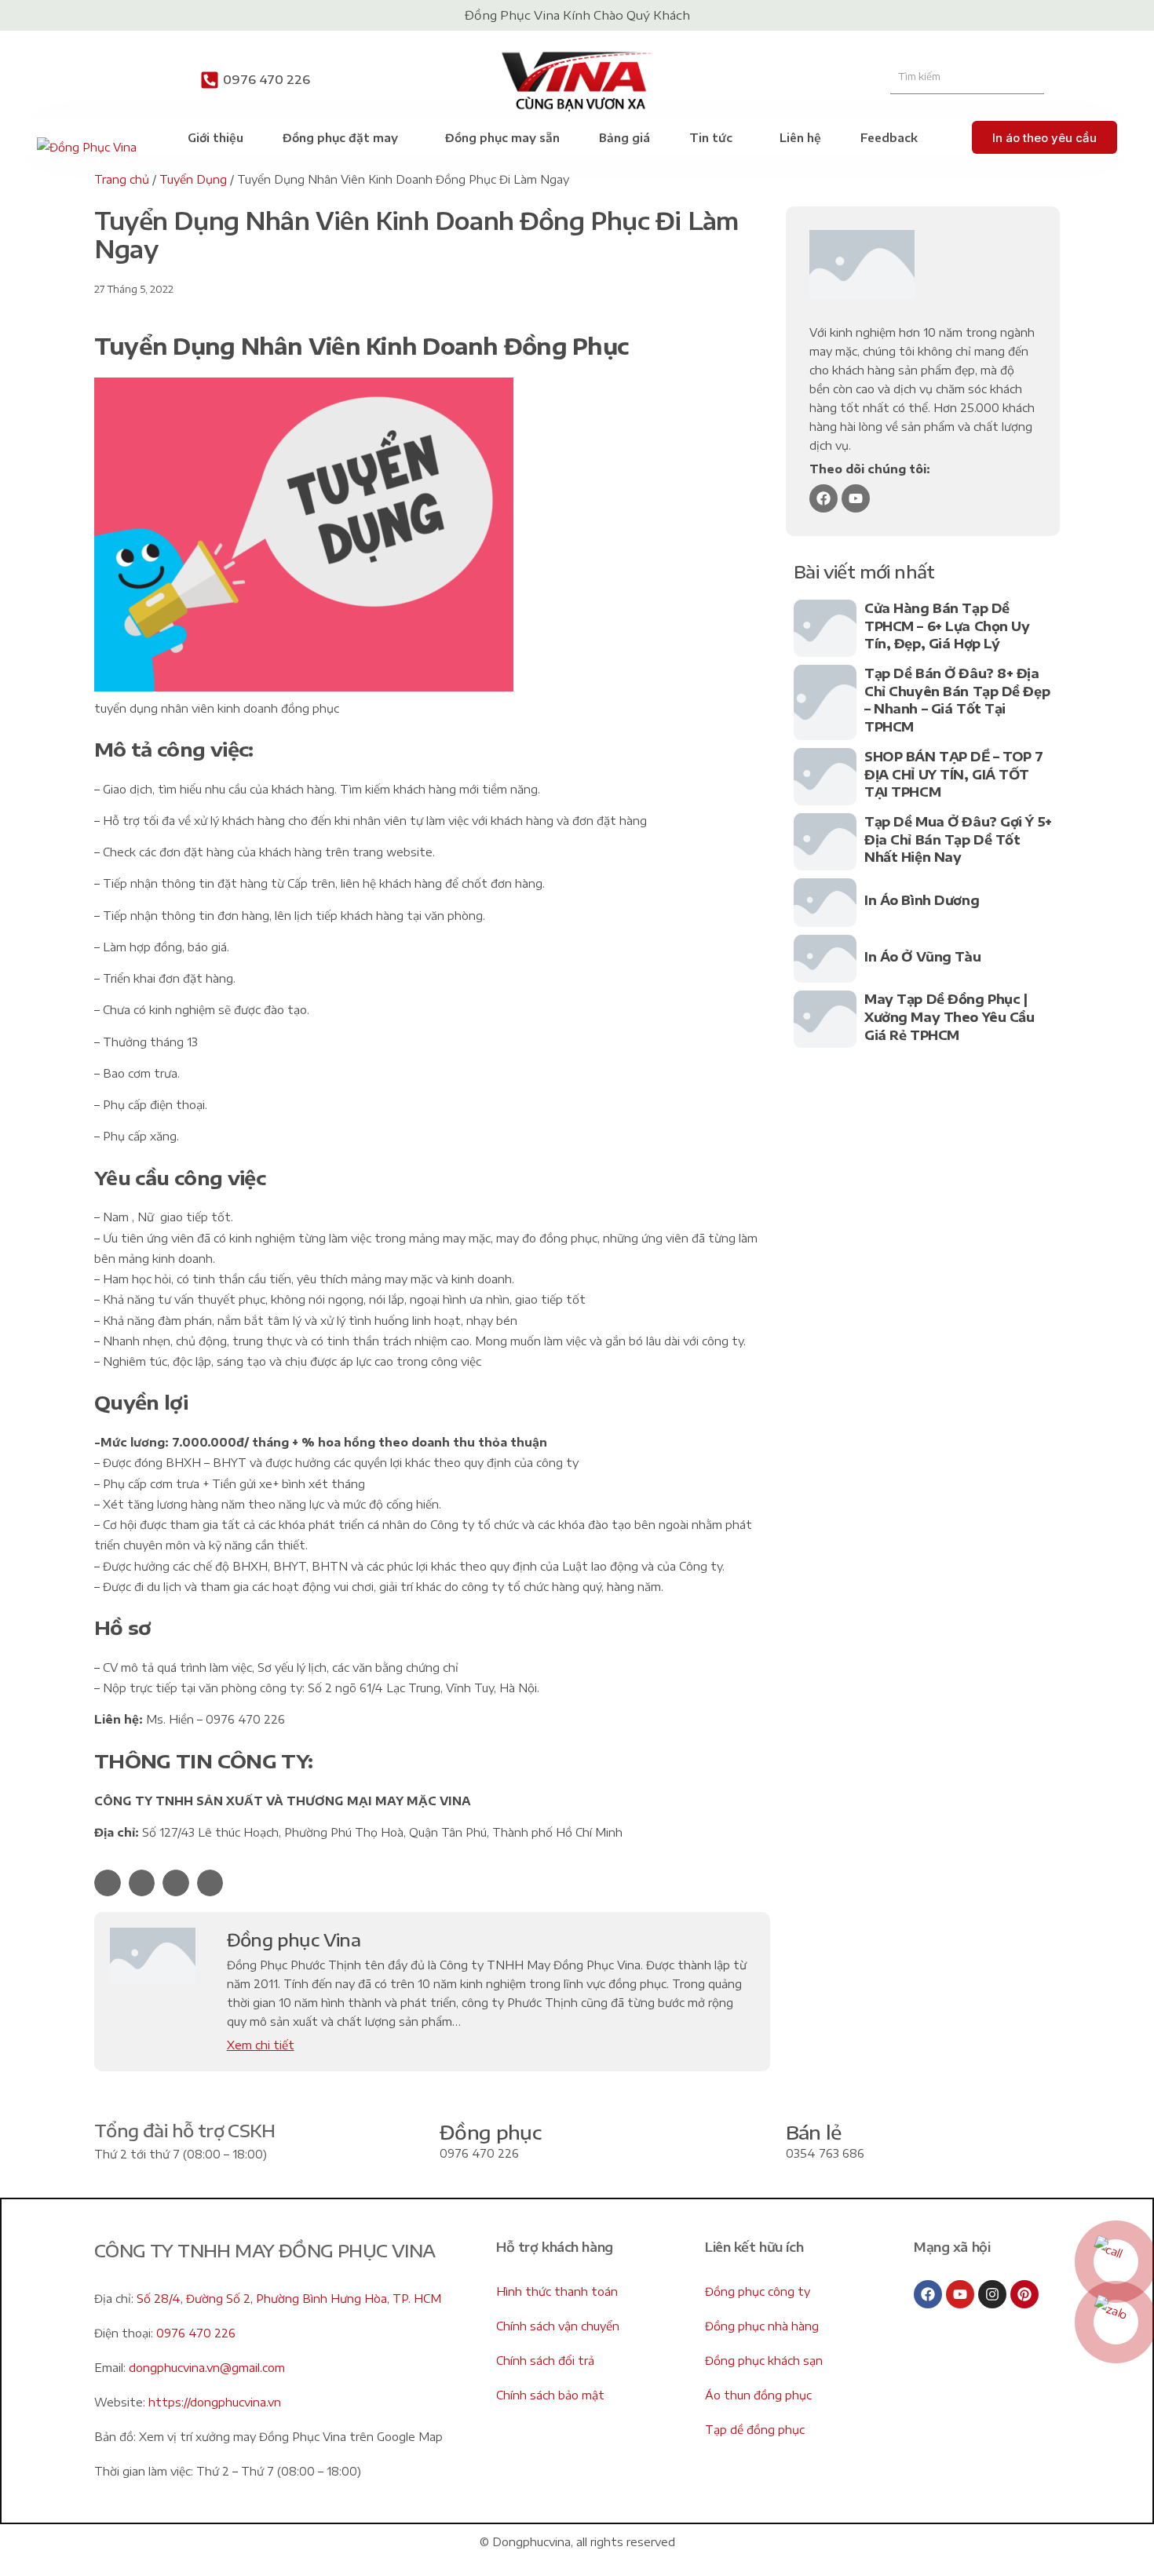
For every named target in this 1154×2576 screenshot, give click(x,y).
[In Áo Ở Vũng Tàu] (825, 959)
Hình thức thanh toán (557, 2291)
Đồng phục (490, 2132)
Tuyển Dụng (193, 179)
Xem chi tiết (261, 2045)
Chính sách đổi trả (545, 2361)
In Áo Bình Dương (922, 900)
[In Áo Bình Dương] (825, 903)
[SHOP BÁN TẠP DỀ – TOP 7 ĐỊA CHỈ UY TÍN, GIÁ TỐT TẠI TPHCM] (825, 777)
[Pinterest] (1024, 2294)
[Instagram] (992, 2294)
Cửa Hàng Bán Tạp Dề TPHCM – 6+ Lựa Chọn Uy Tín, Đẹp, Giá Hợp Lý (947, 626)
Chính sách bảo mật (550, 2395)
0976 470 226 (267, 79)
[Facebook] (824, 498)
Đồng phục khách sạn (764, 2361)
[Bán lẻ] (750, 2143)
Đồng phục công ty (758, 2291)
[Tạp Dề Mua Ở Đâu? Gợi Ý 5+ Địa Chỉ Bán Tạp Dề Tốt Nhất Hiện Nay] (825, 842)
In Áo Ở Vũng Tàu (922, 957)
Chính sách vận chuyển (558, 2326)
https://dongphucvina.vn (215, 2402)
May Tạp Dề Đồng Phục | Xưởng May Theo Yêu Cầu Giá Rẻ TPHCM (949, 1017)
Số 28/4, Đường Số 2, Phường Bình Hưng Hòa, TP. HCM (289, 2299)
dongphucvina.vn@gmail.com (207, 2368)
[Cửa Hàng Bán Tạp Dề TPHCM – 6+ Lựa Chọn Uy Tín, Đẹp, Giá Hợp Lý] (825, 628)
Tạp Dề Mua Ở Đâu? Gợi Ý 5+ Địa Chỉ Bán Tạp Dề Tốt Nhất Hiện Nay (958, 839)
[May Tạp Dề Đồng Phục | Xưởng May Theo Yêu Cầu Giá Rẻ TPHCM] (825, 1019)
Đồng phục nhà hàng (762, 2326)
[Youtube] (856, 498)
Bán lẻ (814, 2132)
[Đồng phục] (404, 2143)
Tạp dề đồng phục (755, 2430)
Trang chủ (122, 179)
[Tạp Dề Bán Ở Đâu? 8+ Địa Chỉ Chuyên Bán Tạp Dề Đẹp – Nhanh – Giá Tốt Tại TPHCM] (825, 702)
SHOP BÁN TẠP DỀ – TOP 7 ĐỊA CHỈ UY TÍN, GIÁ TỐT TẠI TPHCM (954, 774)
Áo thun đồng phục (758, 2395)
